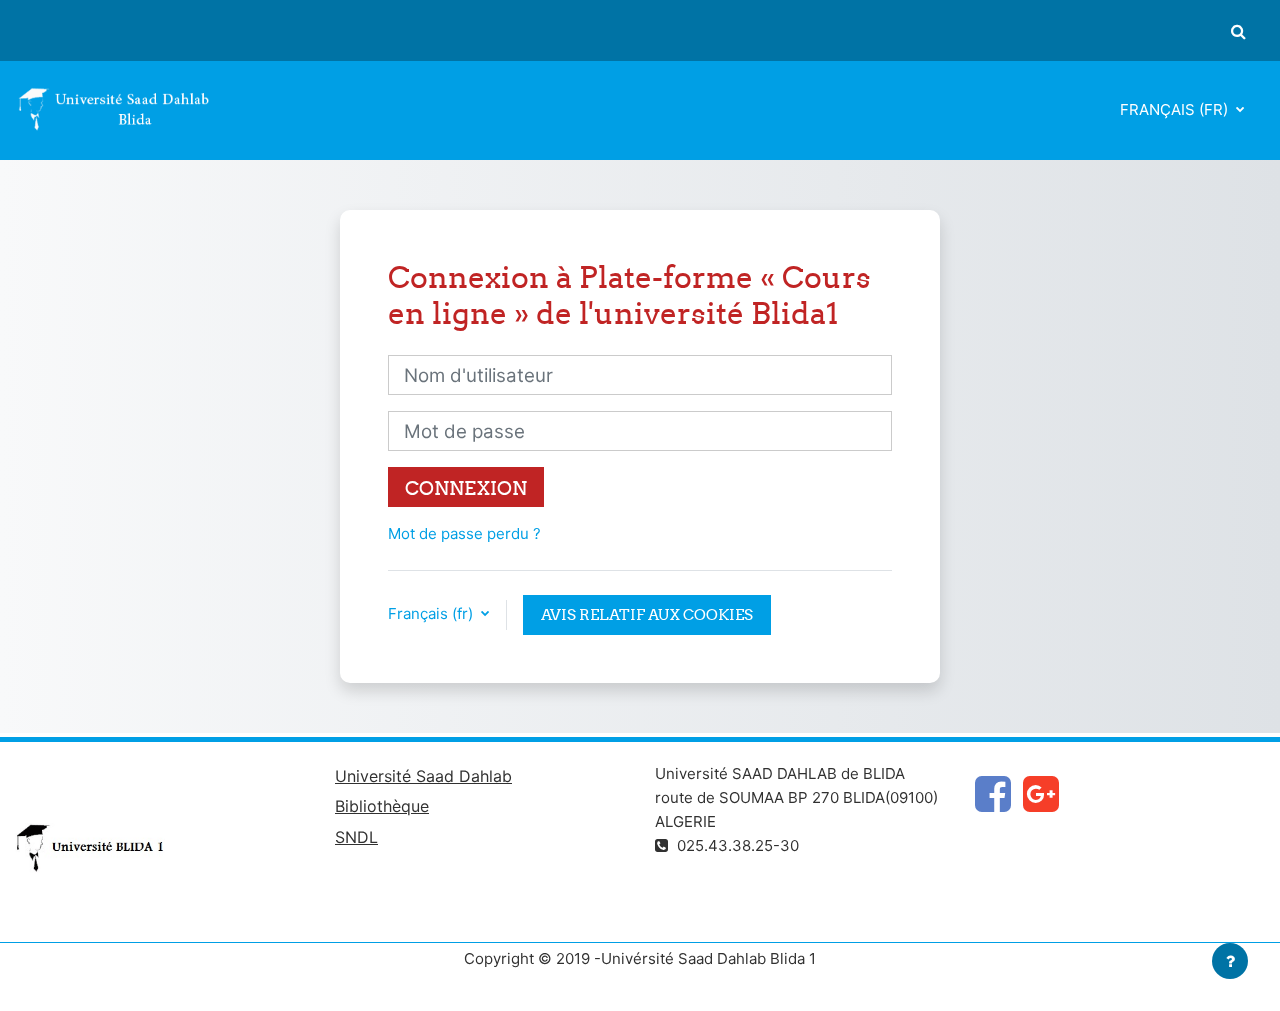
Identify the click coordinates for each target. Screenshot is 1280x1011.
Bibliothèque (382, 806)
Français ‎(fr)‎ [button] (432, 613)
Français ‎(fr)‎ (1176, 109)
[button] (1238, 31)
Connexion (466, 488)
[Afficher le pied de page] (1230, 961)
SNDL (356, 837)
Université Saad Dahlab (423, 776)
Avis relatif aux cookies (647, 614)
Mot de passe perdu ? (464, 533)
